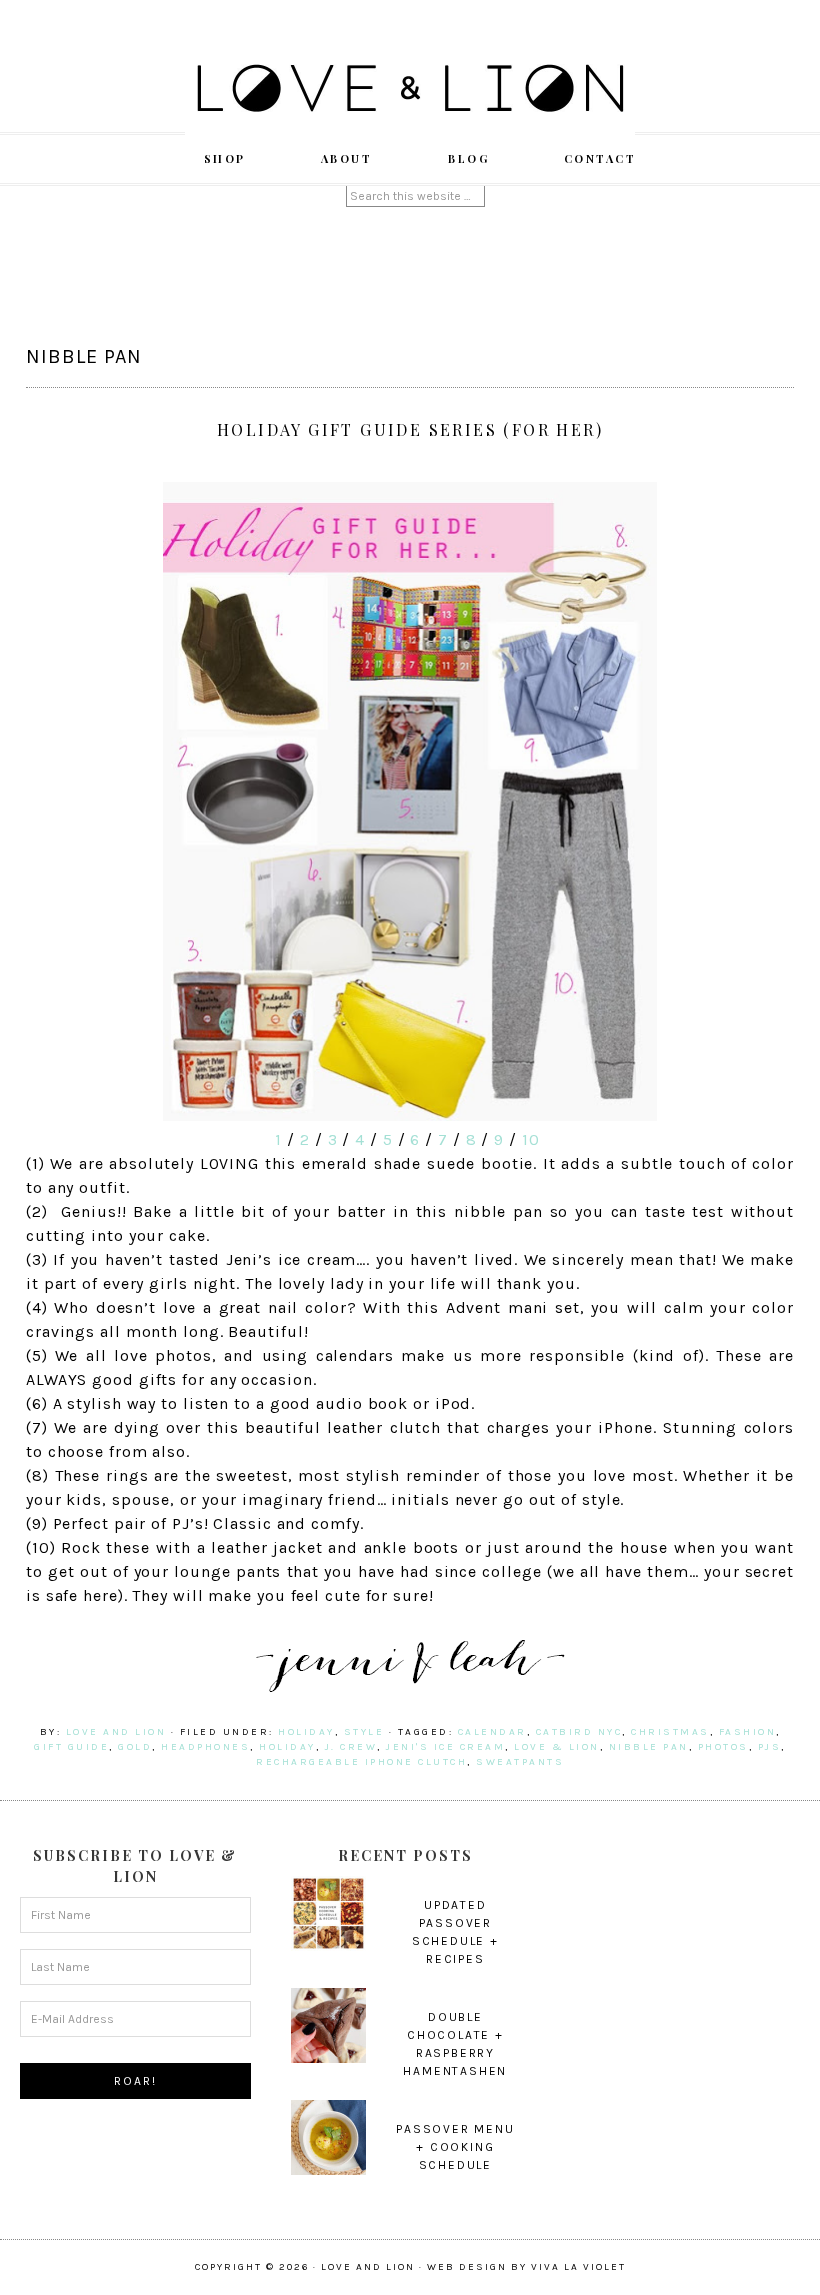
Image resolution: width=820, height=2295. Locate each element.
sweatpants (520, 1762)
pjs (770, 1747)
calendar (492, 1732)
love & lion (557, 1747)
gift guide (71, 1747)
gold (135, 1747)
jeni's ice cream (445, 1747)
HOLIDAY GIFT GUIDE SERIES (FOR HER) (410, 429)
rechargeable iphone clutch (361, 1762)
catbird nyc (579, 1732)
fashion (748, 1732)
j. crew (351, 1747)
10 (531, 1139)
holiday (306, 1732)
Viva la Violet (578, 2267)
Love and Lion (410, 90)
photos (723, 1747)
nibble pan (649, 1747)
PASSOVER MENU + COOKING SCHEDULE (455, 2147)
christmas (670, 1732)
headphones (205, 1747)
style (364, 1732)
